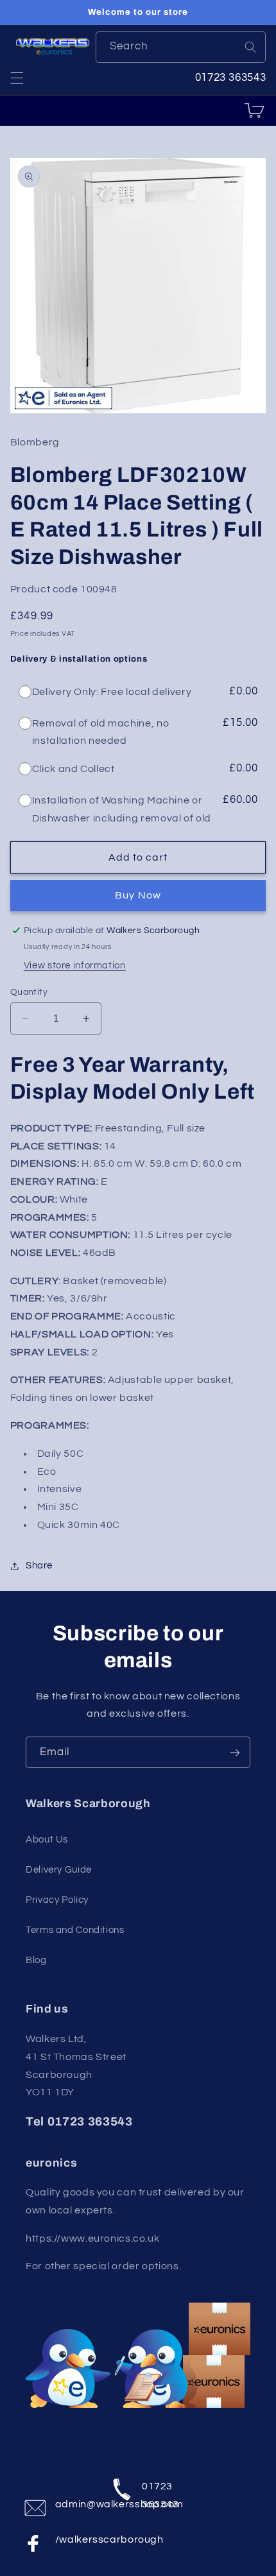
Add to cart (138, 857)
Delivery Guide (59, 1870)
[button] (17, 78)
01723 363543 (160, 2492)
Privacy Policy (57, 1900)
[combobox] (181, 47)
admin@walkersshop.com (75, 2504)
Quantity (29, 992)
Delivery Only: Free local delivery (112, 692)
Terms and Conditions (75, 1930)
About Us (47, 1840)
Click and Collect (73, 769)
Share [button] (39, 1566)
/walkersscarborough (75, 2539)
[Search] (250, 47)
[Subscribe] (235, 1752)
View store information (75, 966)
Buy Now (138, 895)
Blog (36, 1960)
